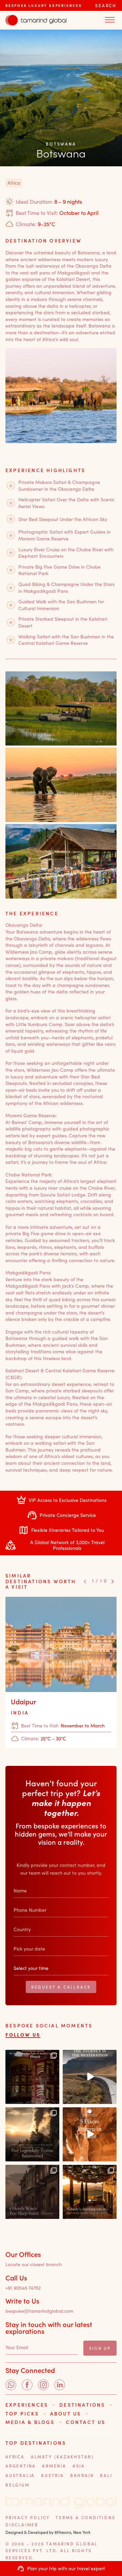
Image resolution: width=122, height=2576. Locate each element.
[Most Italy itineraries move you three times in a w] (90, 2192)
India (20, 1713)
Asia (79, 2466)
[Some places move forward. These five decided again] (90, 2134)
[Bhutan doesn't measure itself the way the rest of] (32, 2077)
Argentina (21, 2466)
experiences (27, 2405)
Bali (106, 2475)
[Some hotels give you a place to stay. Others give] (32, 2192)
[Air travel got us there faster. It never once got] (32, 2134)
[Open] (110, 20)
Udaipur (24, 1702)
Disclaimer (22, 2525)
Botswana (61, 144)
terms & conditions (85, 2518)
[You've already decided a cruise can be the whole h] (90, 2077)
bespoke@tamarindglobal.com (39, 2311)
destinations (82, 2405)
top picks (22, 2414)
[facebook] (27, 2385)
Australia (20, 2475)
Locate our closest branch (34, 2265)
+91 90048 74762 (23, 2288)
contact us (86, 2422)
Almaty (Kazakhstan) (62, 2457)
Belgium (18, 2485)
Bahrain (82, 2475)
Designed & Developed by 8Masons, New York (48, 2532)
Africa (15, 2457)
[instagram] (43, 2385)
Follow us (23, 2035)
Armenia (54, 2466)
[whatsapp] (11, 2385)
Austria (53, 2475)
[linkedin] (60, 2385)
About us (66, 2414)
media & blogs (30, 2422)
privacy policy (28, 2518)
